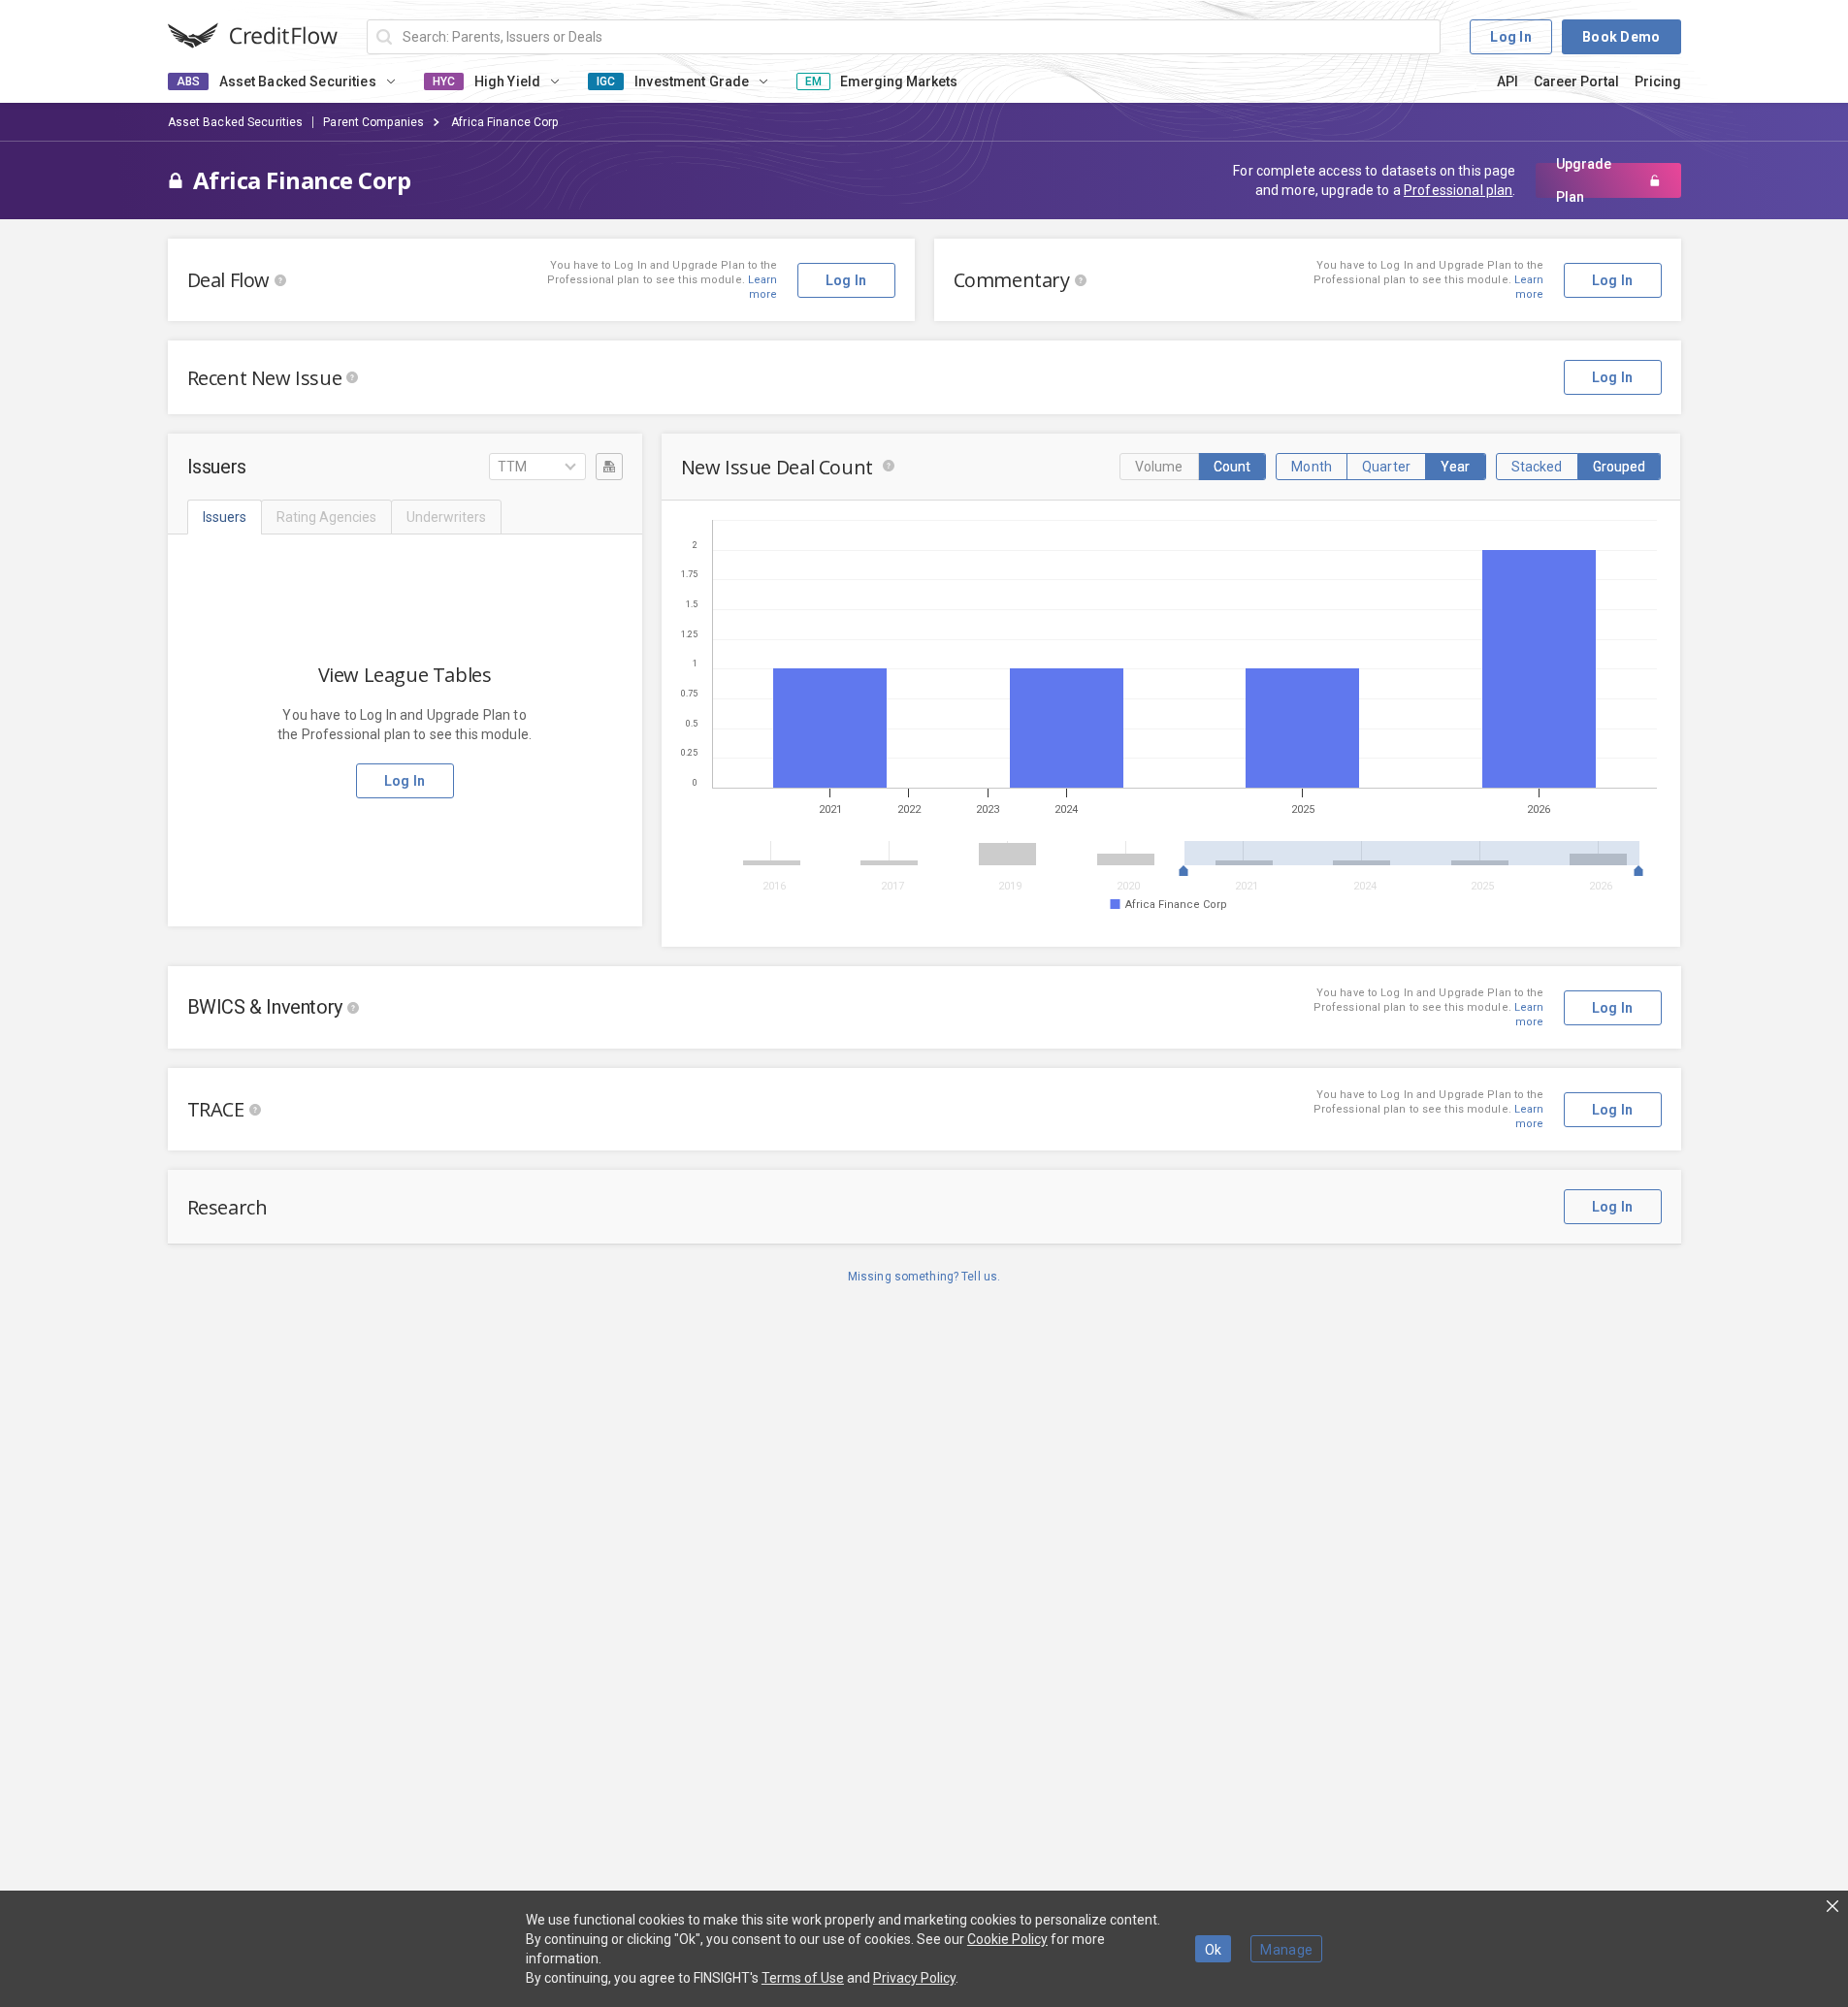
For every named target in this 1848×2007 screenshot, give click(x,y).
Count (1232, 467)
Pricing (1658, 81)
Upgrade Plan (1584, 180)
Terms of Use (803, 1978)
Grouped (1620, 467)
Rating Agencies (326, 517)
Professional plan (1458, 190)
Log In (1511, 37)
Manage (1286, 1950)
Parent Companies (373, 122)
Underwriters (446, 517)
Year (1456, 467)
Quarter (1386, 467)
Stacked (1537, 467)
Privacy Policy (914, 1978)
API (1508, 81)
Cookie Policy (1007, 1939)
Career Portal (1576, 81)
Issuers (225, 517)
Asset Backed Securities (236, 122)
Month (1312, 467)
